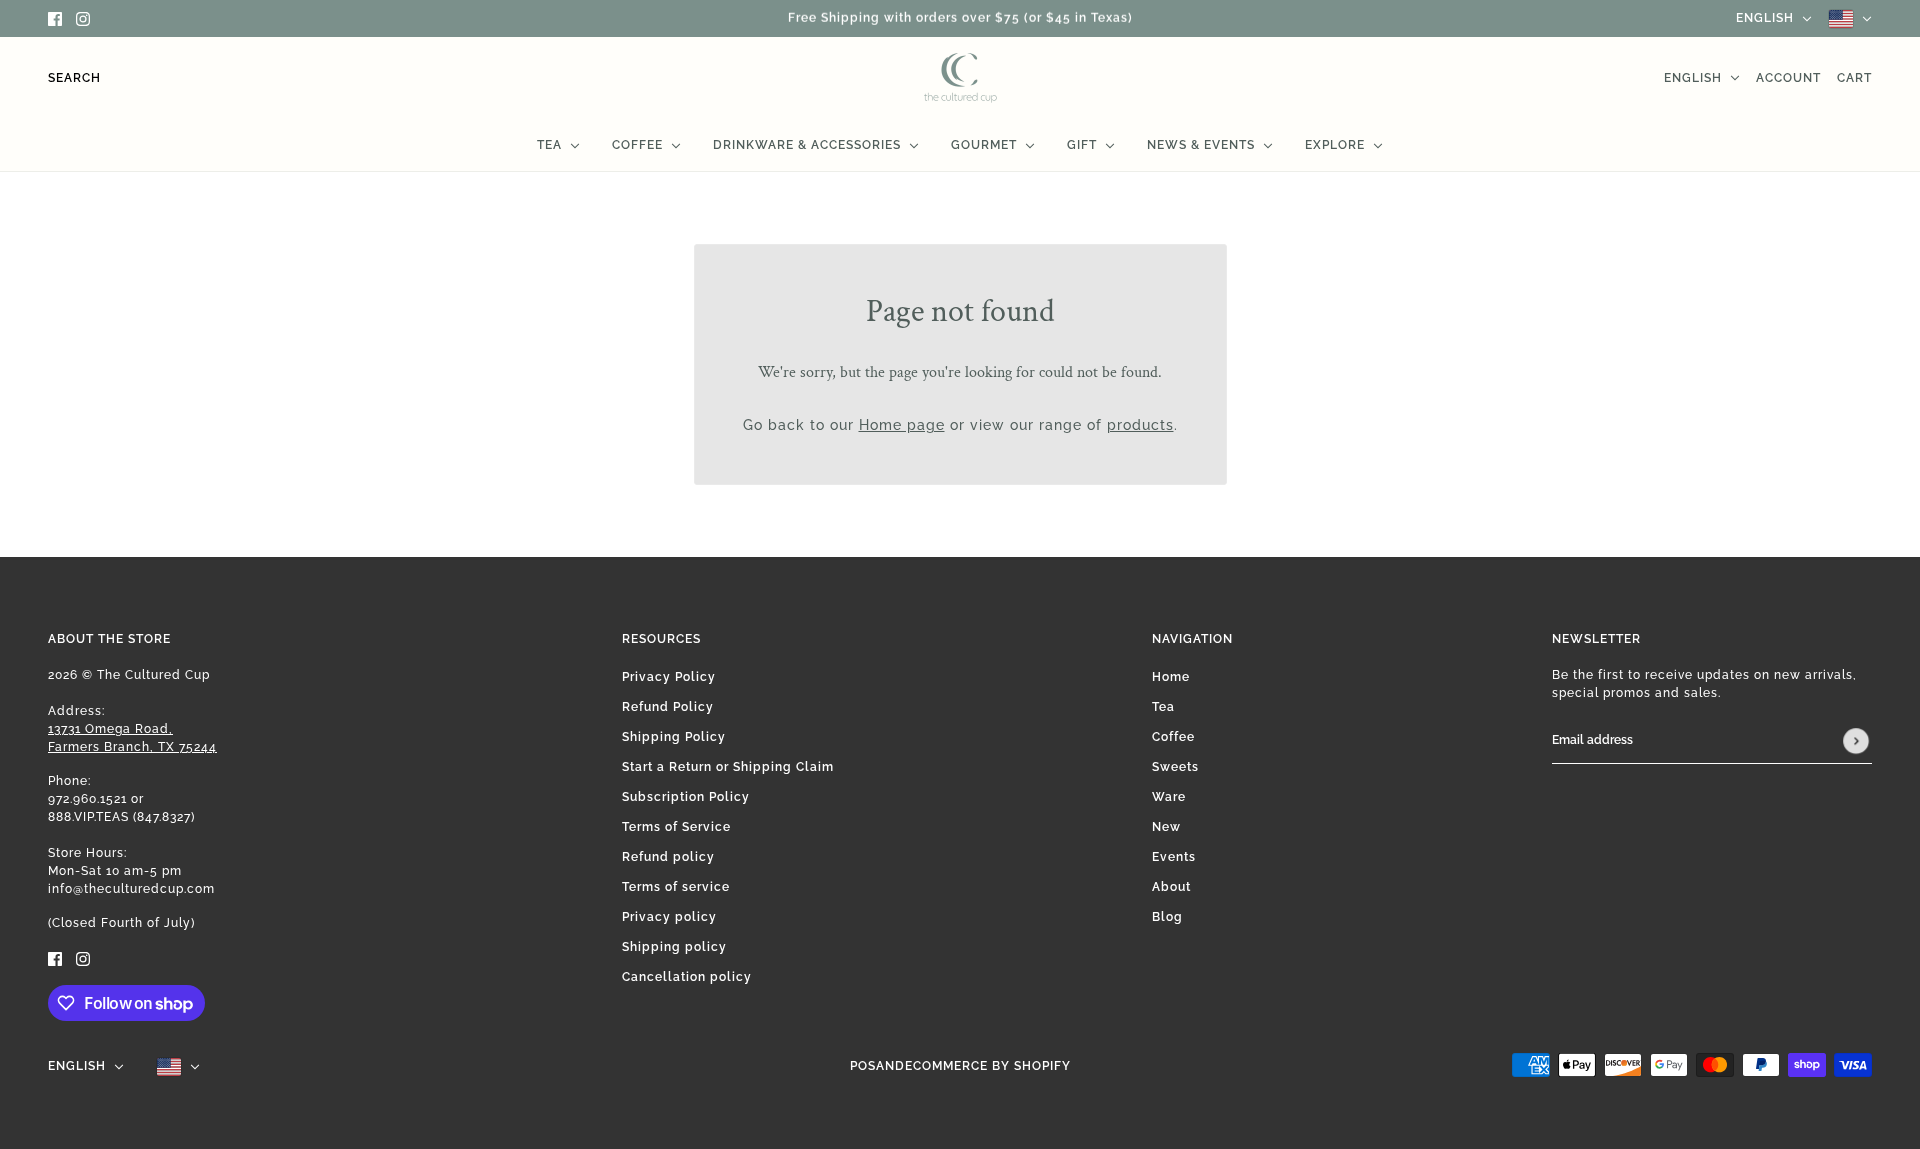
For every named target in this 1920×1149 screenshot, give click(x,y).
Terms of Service (676, 827)
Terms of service (676, 887)
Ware (1169, 797)
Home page (902, 425)
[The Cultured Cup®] (960, 78)
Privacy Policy (669, 677)
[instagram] (83, 18)
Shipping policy (674, 947)
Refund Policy (668, 707)
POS (863, 1066)
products (1140, 425)
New (1166, 827)
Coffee (1173, 737)
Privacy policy (669, 917)
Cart (1854, 78)
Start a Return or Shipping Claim (728, 767)
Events (1174, 857)
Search (74, 78)
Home (1171, 677)
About (1171, 887)
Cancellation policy (687, 977)
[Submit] (1856, 741)
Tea (1163, 707)
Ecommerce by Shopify (988, 1066)
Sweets (1175, 767)
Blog (1167, 917)
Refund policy (668, 857)
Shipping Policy (674, 737)
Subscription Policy (686, 797)
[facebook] (55, 18)
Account (1788, 78)
